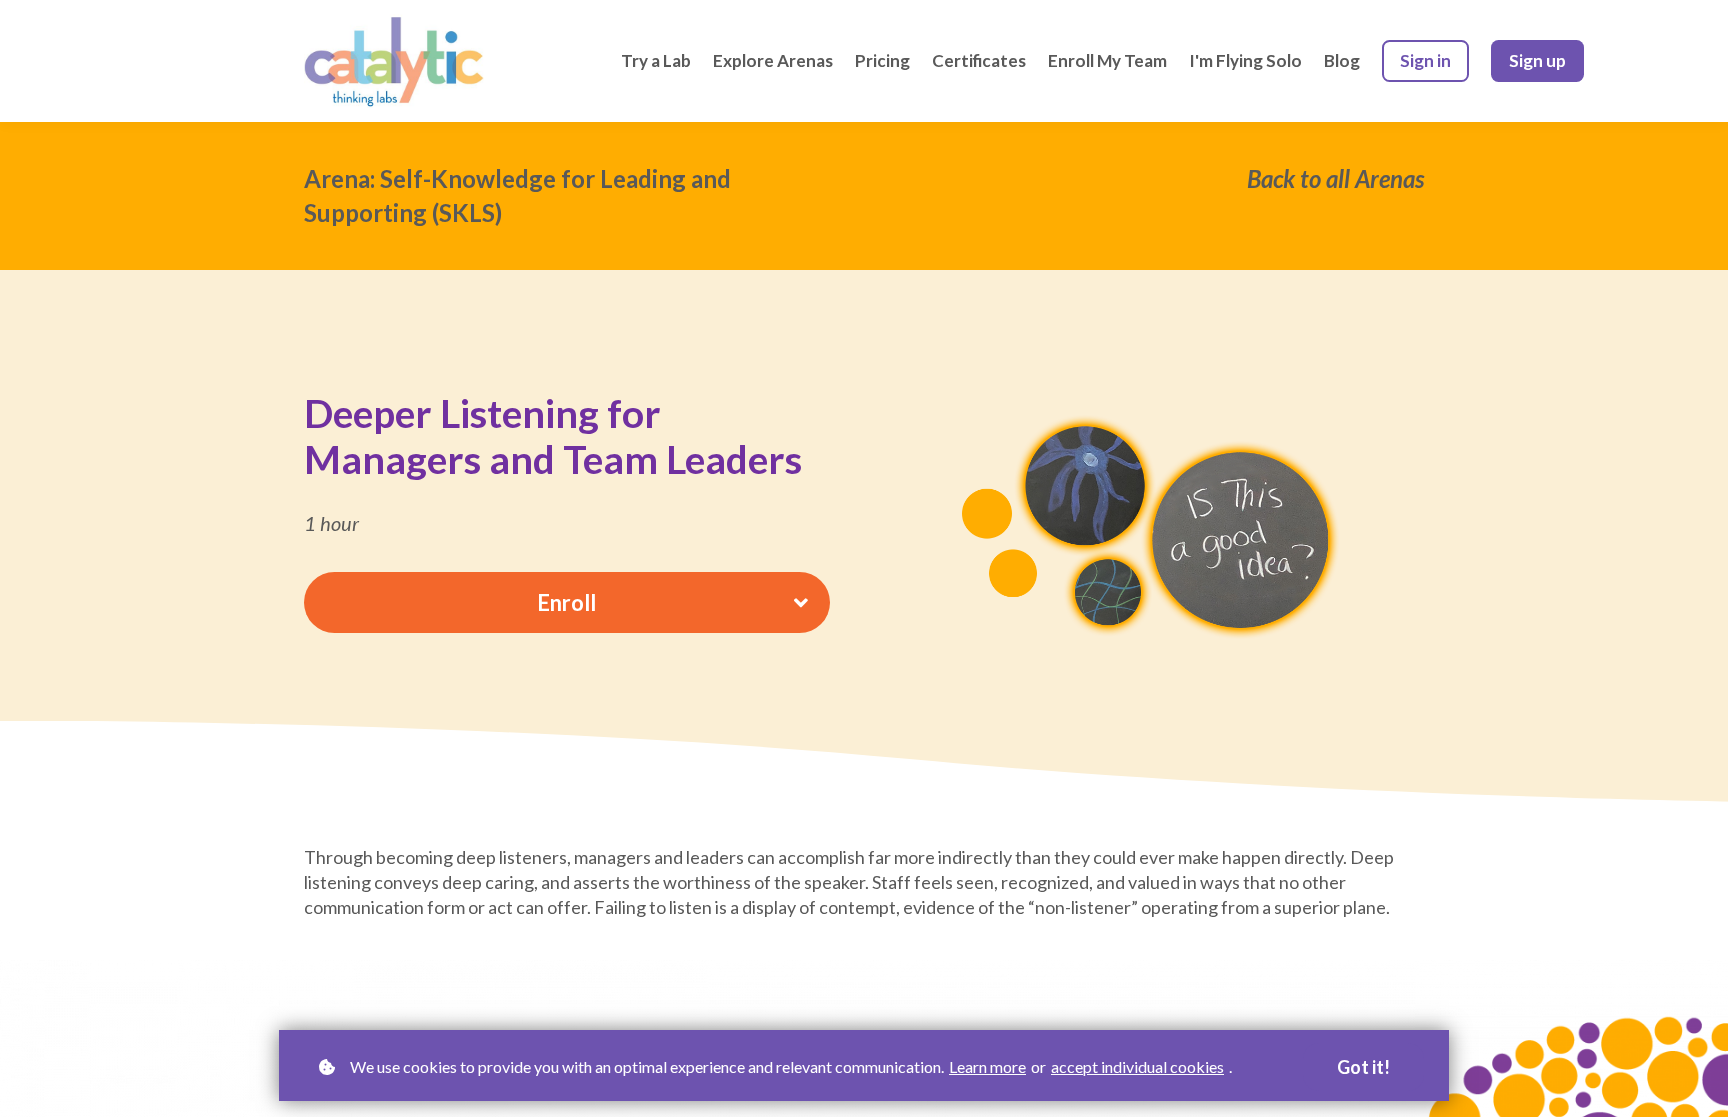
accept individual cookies (1137, 1066)
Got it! (1363, 1067)
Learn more (987, 1066)
